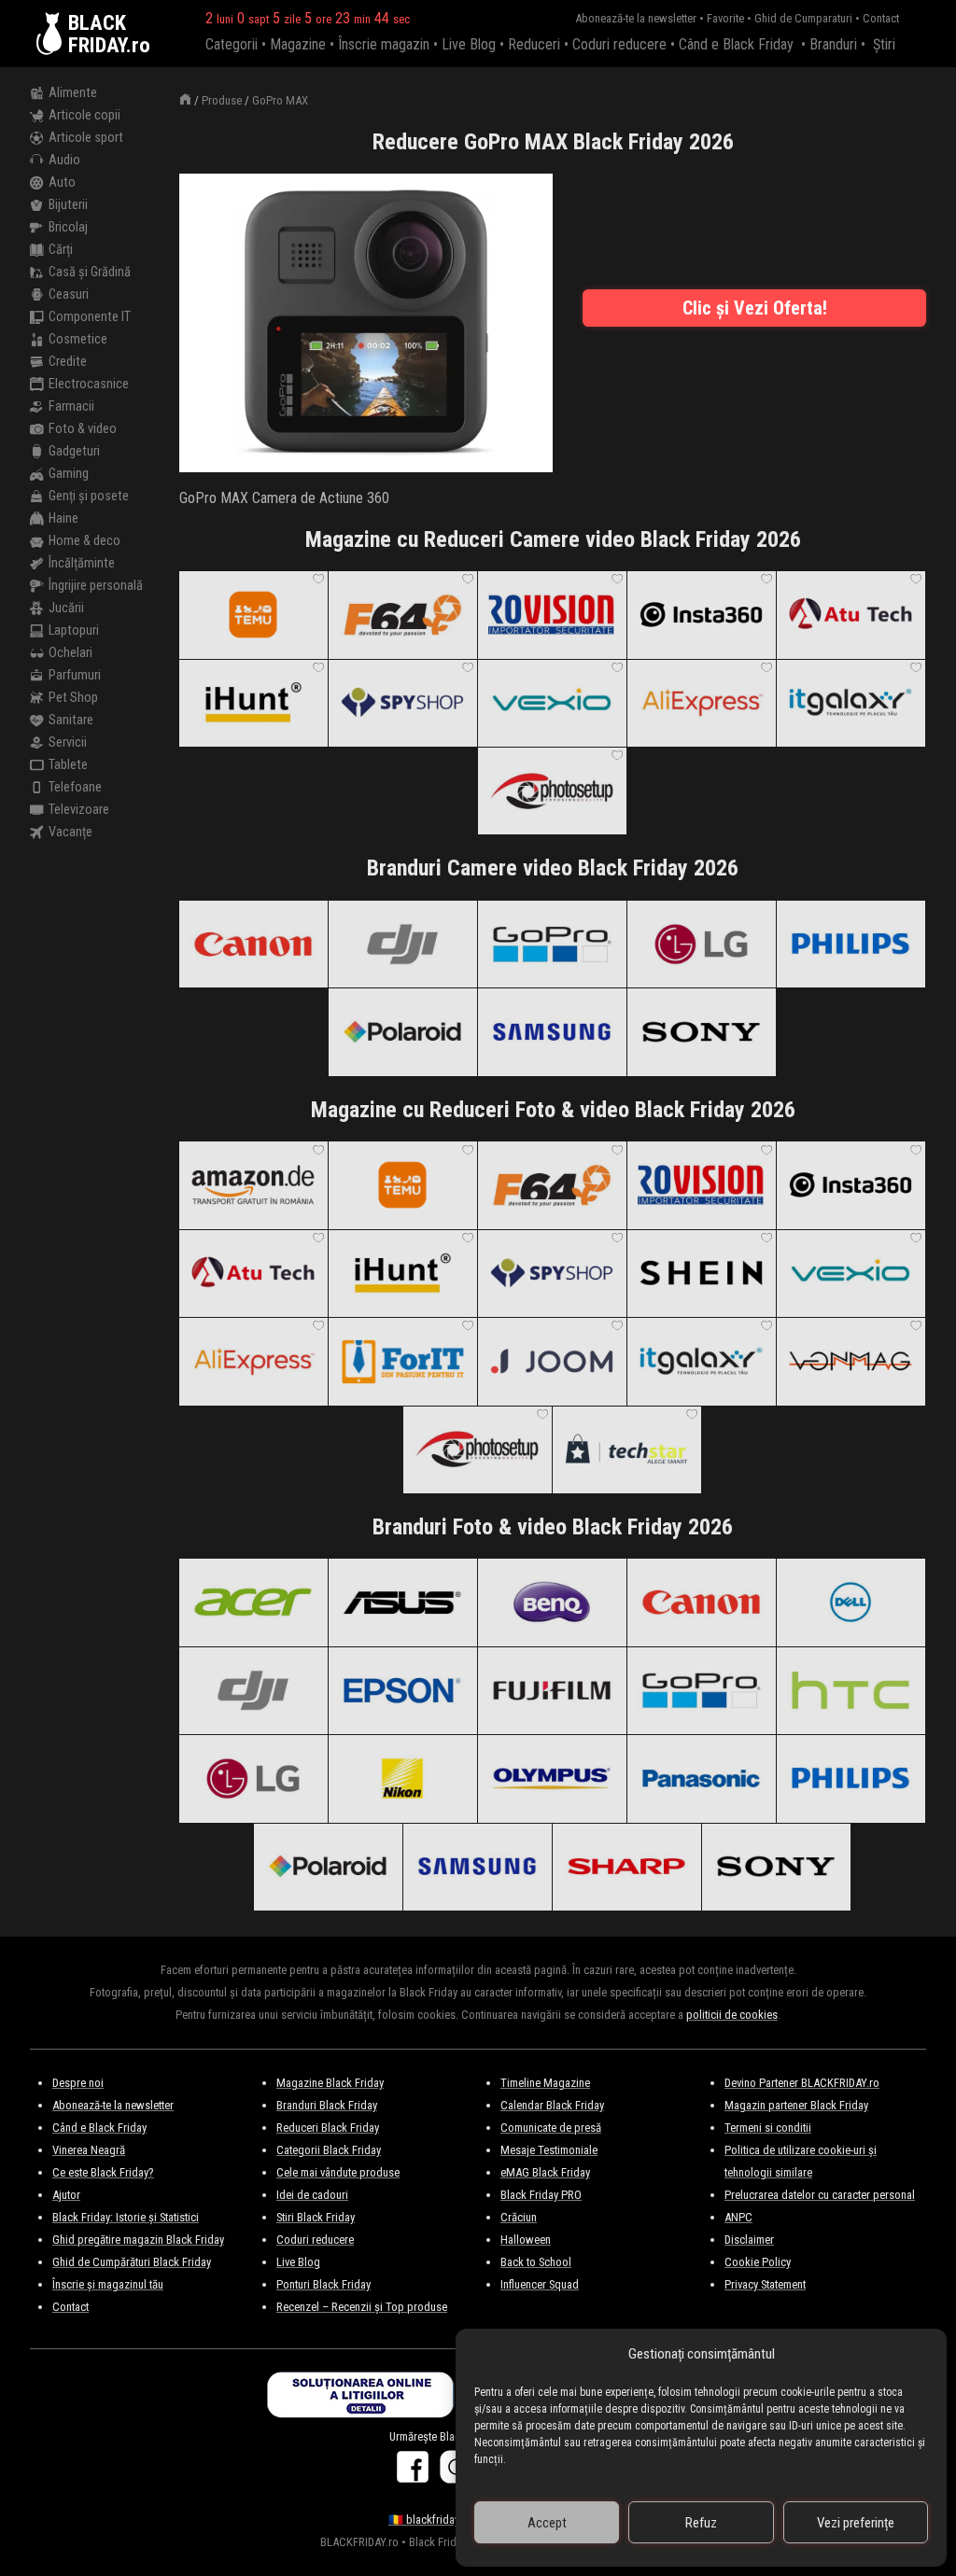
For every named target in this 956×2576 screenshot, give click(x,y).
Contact (881, 18)
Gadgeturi (74, 451)
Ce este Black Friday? (103, 2172)
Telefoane (75, 787)
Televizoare (79, 810)
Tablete (68, 765)
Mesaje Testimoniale (549, 2150)
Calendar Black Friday (552, 2105)
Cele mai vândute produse (338, 2172)
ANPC (738, 2217)
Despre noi (78, 2083)
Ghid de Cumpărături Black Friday (132, 2262)
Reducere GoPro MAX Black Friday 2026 (553, 142)
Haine (63, 518)
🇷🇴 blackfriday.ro (430, 2520)
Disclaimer (749, 2240)
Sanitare (71, 720)
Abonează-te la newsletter (636, 18)
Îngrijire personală (96, 586)
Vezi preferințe (856, 2523)
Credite (68, 362)
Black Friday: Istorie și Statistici (126, 2217)
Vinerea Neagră (89, 2150)
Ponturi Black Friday (323, 2284)
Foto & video (83, 429)
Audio (64, 160)
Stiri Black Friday (316, 2217)
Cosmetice (78, 339)
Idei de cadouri (312, 2195)
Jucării (66, 608)
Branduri (833, 44)
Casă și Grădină (90, 272)
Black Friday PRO (541, 2195)
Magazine (298, 44)
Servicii (68, 742)
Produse (222, 100)
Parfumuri (75, 675)
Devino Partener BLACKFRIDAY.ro (802, 2083)
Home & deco (84, 541)
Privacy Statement (765, 2284)
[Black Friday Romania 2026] (52, 34)
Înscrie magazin (384, 44)
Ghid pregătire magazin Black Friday (138, 2240)
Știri (884, 44)
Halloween (526, 2240)
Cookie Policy (758, 2262)
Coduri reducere (619, 44)
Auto (62, 182)
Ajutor (66, 2195)
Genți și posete (89, 496)
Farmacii (71, 406)
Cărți (61, 250)
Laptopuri (74, 630)
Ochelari (70, 653)
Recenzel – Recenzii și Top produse (362, 2307)
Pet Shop (73, 698)
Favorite (725, 18)
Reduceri (534, 44)
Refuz (701, 2523)
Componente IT (90, 317)
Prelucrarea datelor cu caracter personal (820, 2195)
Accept (547, 2523)
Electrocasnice (89, 384)
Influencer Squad (540, 2284)
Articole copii (84, 115)
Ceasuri (69, 294)
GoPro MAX (280, 100)
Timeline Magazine (545, 2083)
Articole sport (86, 138)
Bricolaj (68, 227)
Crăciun (519, 2217)
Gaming (69, 474)
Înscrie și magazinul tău (108, 2284)
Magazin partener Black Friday (796, 2105)
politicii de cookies (732, 2015)
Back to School (536, 2262)
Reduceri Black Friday (328, 2128)
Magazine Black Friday (330, 2083)
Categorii (232, 44)
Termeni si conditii (768, 2128)
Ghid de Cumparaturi (803, 18)
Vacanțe (70, 832)
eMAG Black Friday (545, 2172)
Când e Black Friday (736, 44)
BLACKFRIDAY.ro (109, 34)
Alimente (73, 93)
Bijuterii (68, 205)
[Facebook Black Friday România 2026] (416, 2475)
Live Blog (469, 44)
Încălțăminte (82, 563)
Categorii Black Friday (329, 2150)
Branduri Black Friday (327, 2105)
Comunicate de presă (551, 2128)
